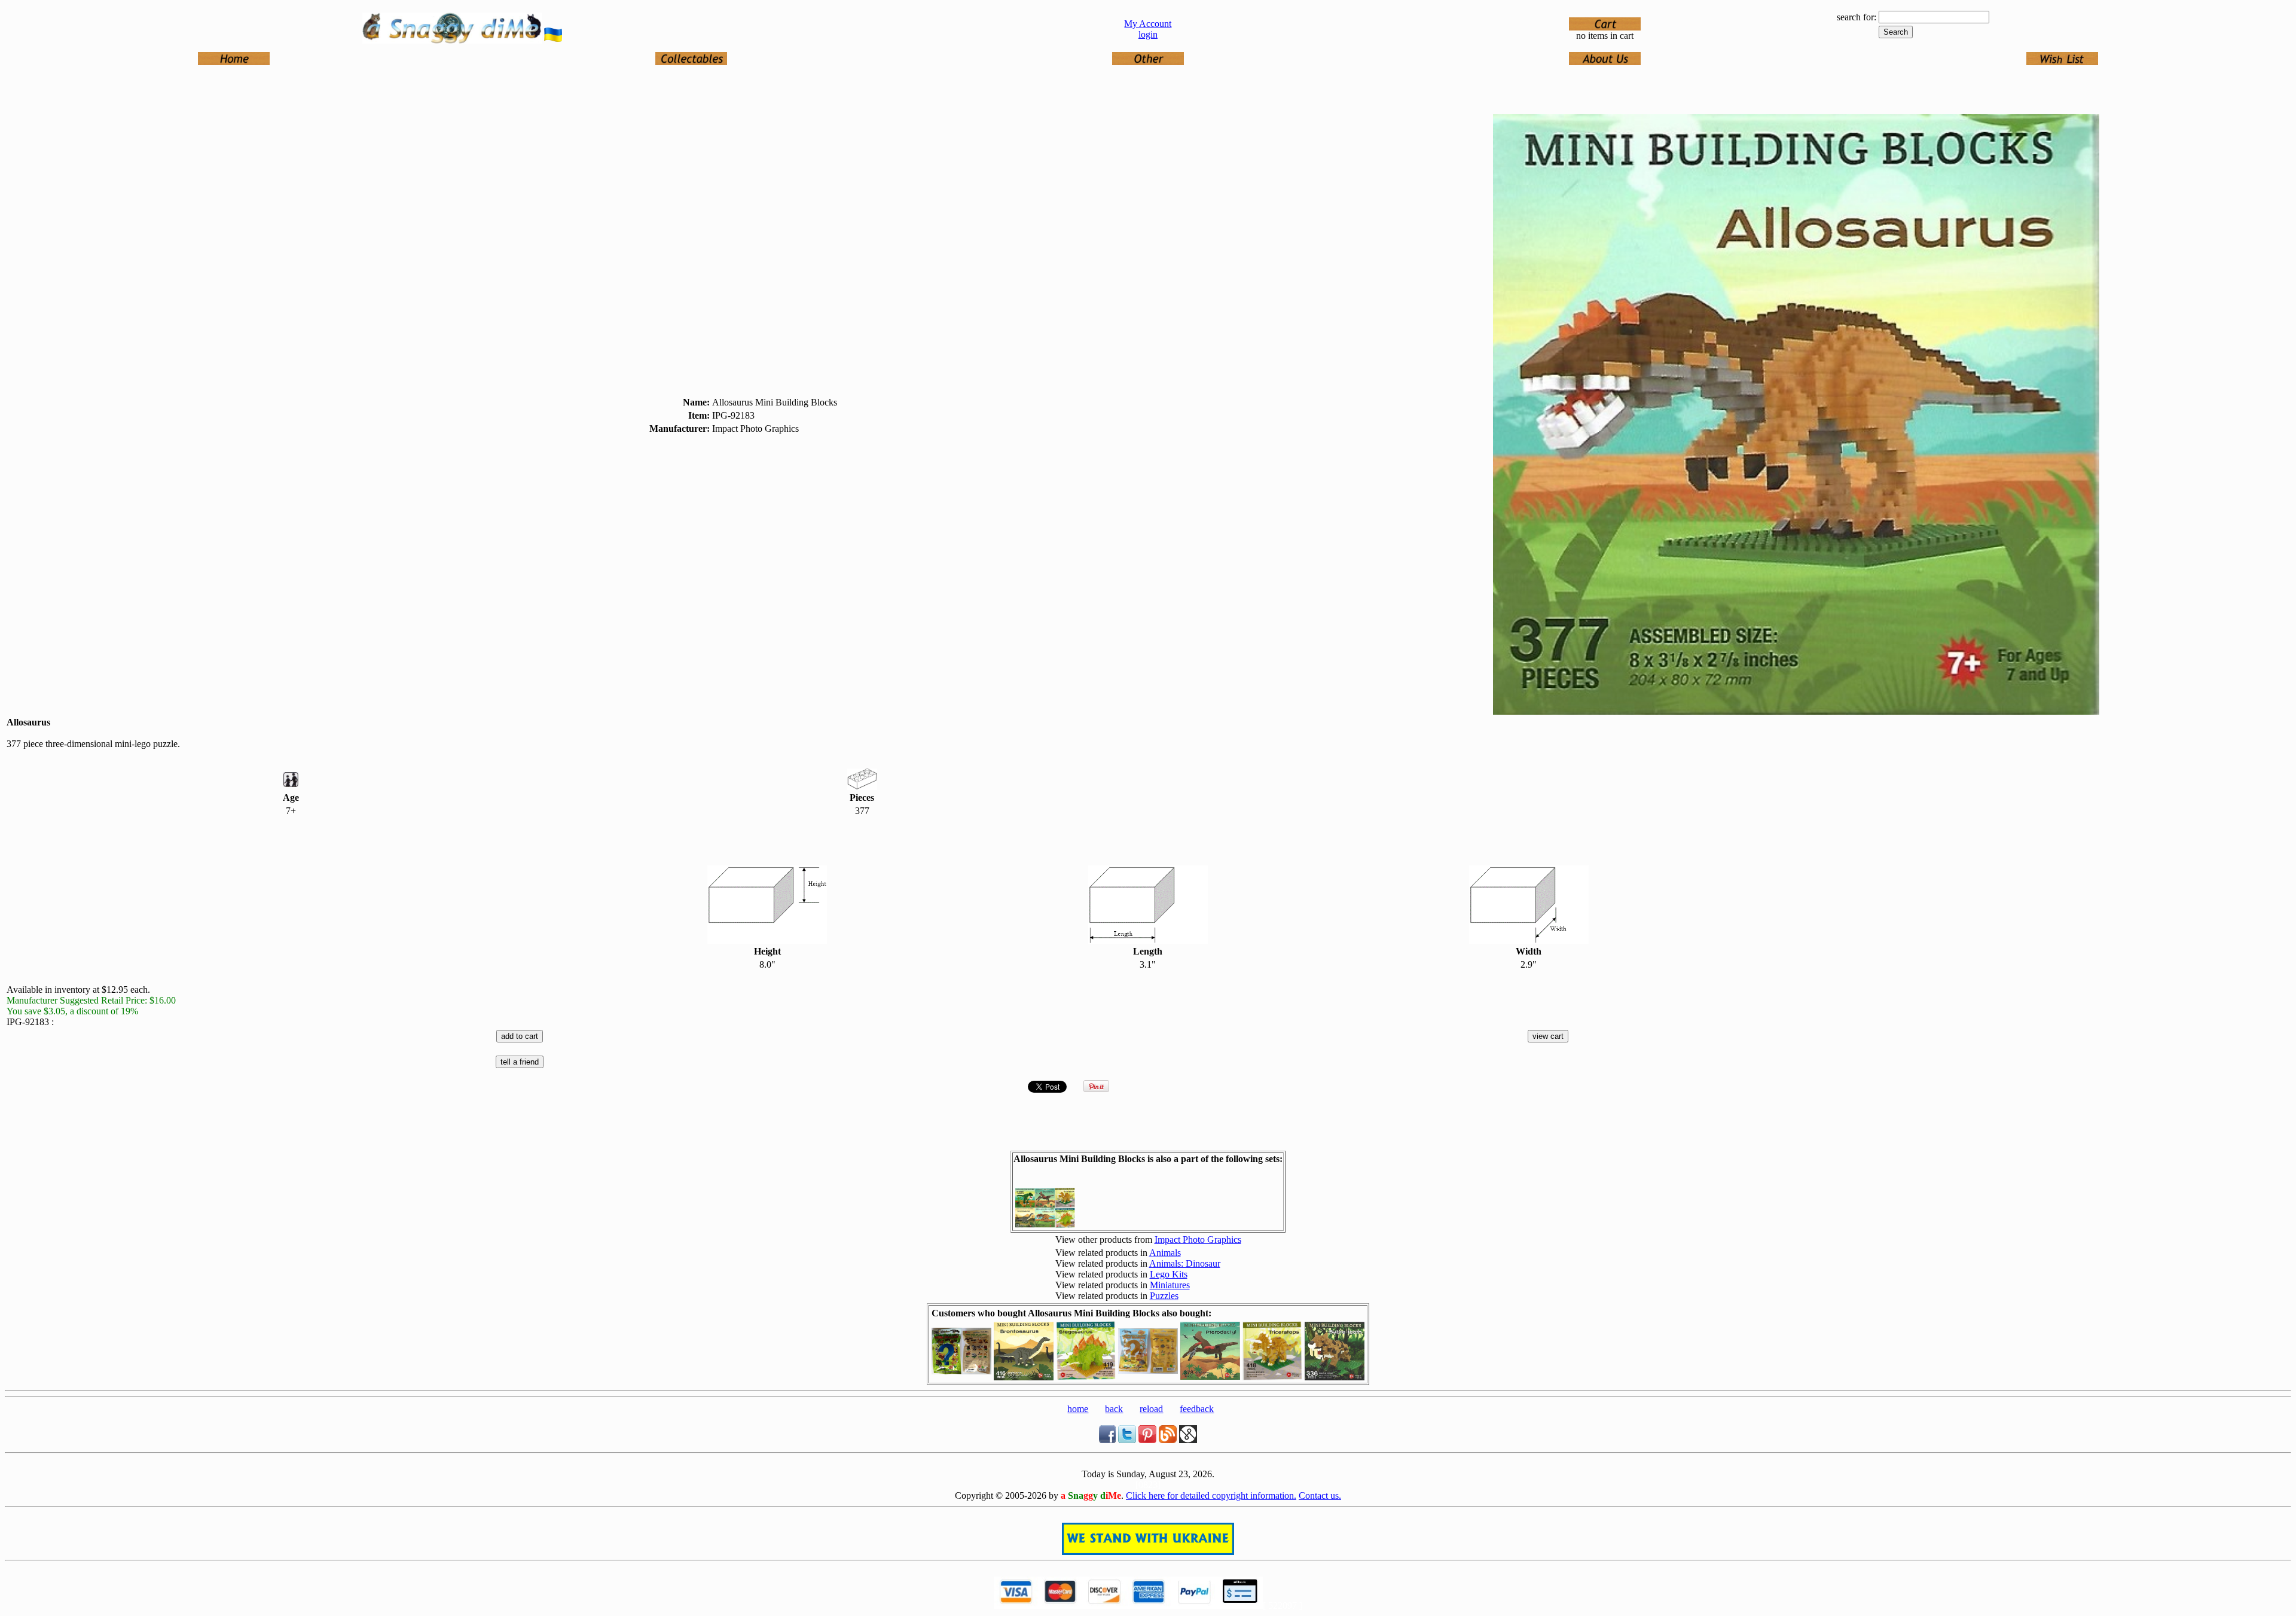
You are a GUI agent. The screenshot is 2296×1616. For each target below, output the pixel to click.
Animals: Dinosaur (1185, 1263)
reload (1151, 1409)
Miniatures (1170, 1285)
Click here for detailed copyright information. (1211, 1495)
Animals (1165, 1253)
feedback (1197, 1409)
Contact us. (1320, 1495)
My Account (1148, 24)
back (1114, 1409)
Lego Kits (1169, 1274)
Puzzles (1164, 1296)
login (1148, 34)
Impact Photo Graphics (1198, 1240)
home (1078, 1409)
